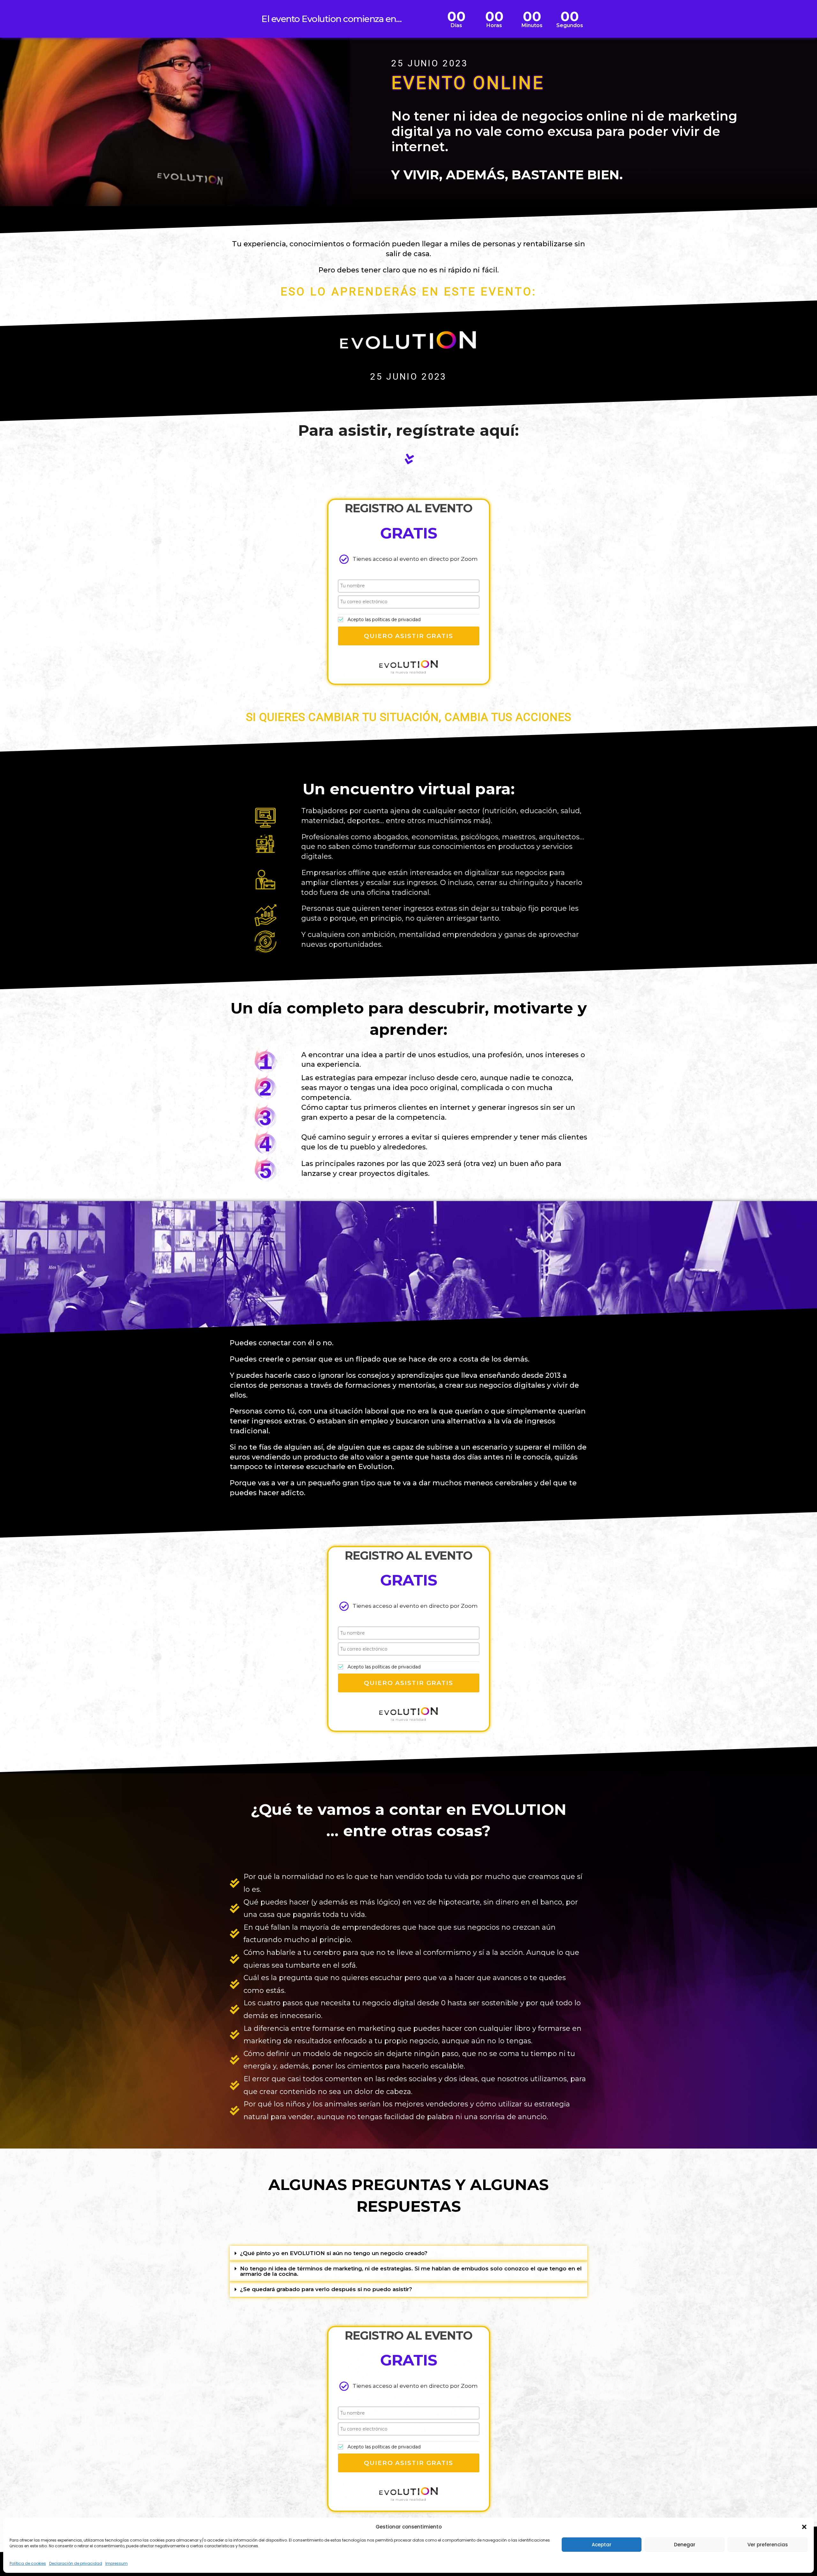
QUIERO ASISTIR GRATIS (408, 636)
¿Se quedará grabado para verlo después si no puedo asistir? (326, 2289)
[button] (804, 2527)
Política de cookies (28, 2563)
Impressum (116, 2563)
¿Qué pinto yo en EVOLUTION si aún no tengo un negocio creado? (334, 2253)
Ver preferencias (768, 2545)
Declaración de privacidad (76, 2563)
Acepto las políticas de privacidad (384, 620)
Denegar (685, 2545)
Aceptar (602, 2545)
